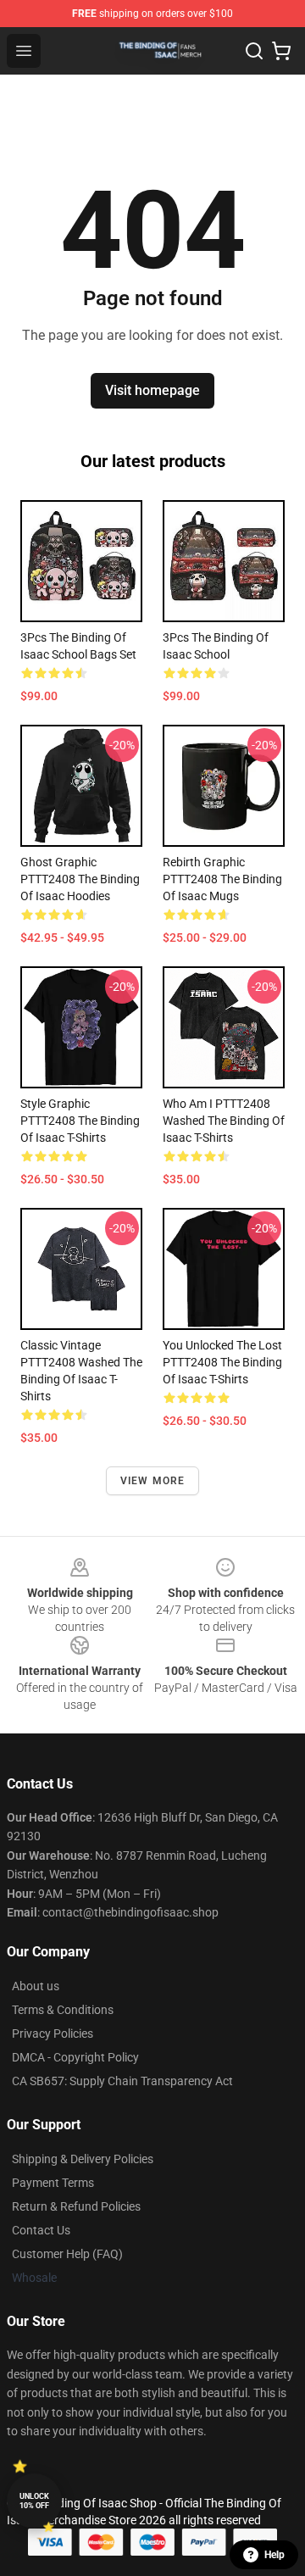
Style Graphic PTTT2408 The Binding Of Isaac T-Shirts (80, 1121)
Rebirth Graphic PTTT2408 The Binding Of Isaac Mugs (222, 879)
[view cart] (281, 51)
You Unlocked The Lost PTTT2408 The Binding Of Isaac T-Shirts (222, 1362)
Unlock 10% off (34, 2501)
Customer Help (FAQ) (67, 2254)
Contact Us (41, 2230)
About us (36, 1986)
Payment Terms (53, 2183)
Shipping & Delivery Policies (83, 2159)
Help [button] (274, 2555)
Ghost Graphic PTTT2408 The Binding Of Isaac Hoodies (80, 879)
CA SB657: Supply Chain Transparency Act (122, 2081)
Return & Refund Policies (76, 2206)
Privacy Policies (53, 2034)
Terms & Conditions (63, 2010)
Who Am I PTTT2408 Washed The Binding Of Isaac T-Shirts (224, 1121)
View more (153, 1481)
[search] (254, 51)
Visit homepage (152, 390)
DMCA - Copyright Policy (75, 2057)
